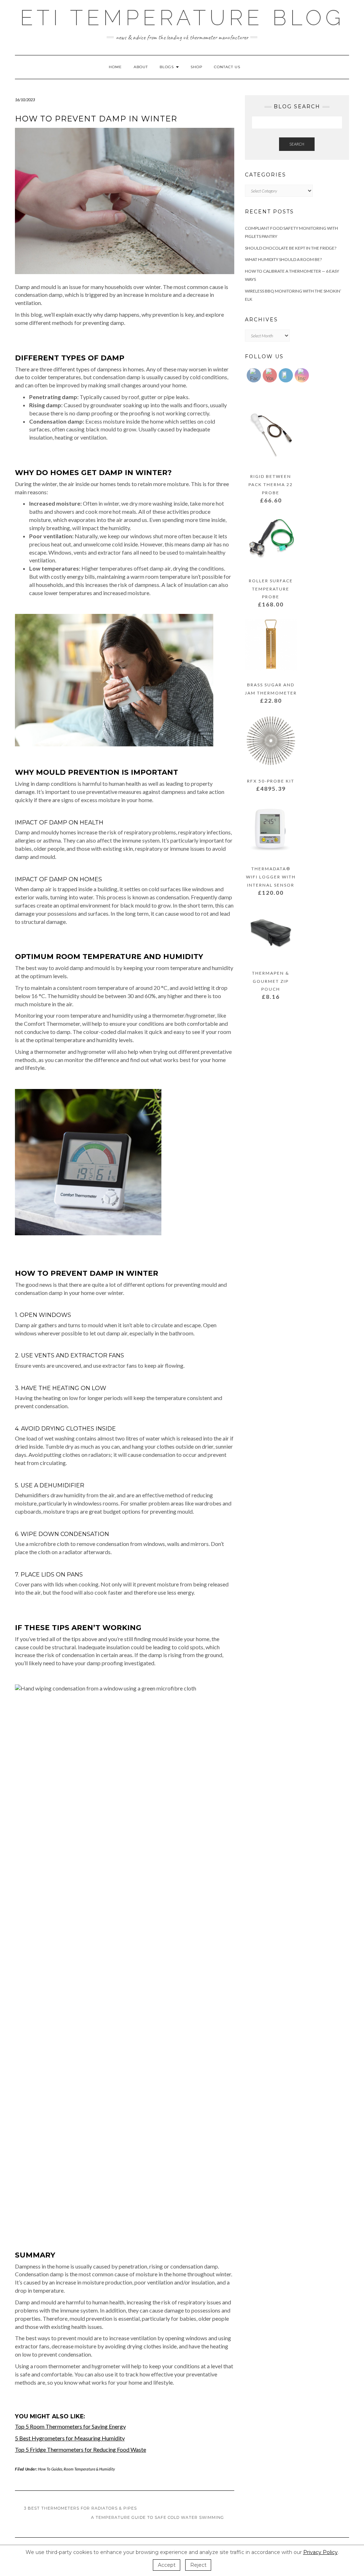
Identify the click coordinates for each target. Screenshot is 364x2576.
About (141, 67)
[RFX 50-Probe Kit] (271, 742)
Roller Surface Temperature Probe (271, 589)
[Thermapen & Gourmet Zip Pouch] (271, 934)
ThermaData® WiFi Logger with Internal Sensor (271, 877)
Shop (196, 67)
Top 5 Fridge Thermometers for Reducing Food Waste (81, 2449)
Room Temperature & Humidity (89, 2469)
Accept (167, 2565)
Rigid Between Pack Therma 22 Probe (271, 484)
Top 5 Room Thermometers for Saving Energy (70, 2426)
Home (115, 67)
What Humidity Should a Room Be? (283, 259)
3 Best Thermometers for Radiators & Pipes (80, 2508)
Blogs (167, 67)
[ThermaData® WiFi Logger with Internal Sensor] (271, 830)
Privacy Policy (320, 2552)
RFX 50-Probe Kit (271, 781)
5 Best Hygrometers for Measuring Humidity (70, 2438)
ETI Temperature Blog (182, 18)
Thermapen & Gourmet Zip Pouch (271, 981)
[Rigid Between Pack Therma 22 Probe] (271, 437)
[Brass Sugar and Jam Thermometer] (271, 646)
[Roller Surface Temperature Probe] (271, 542)
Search (297, 144)
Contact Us (227, 67)
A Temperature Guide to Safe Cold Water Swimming (158, 2517)
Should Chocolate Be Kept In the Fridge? (291, 248)
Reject (198, 2565)
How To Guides (50, 2469)
